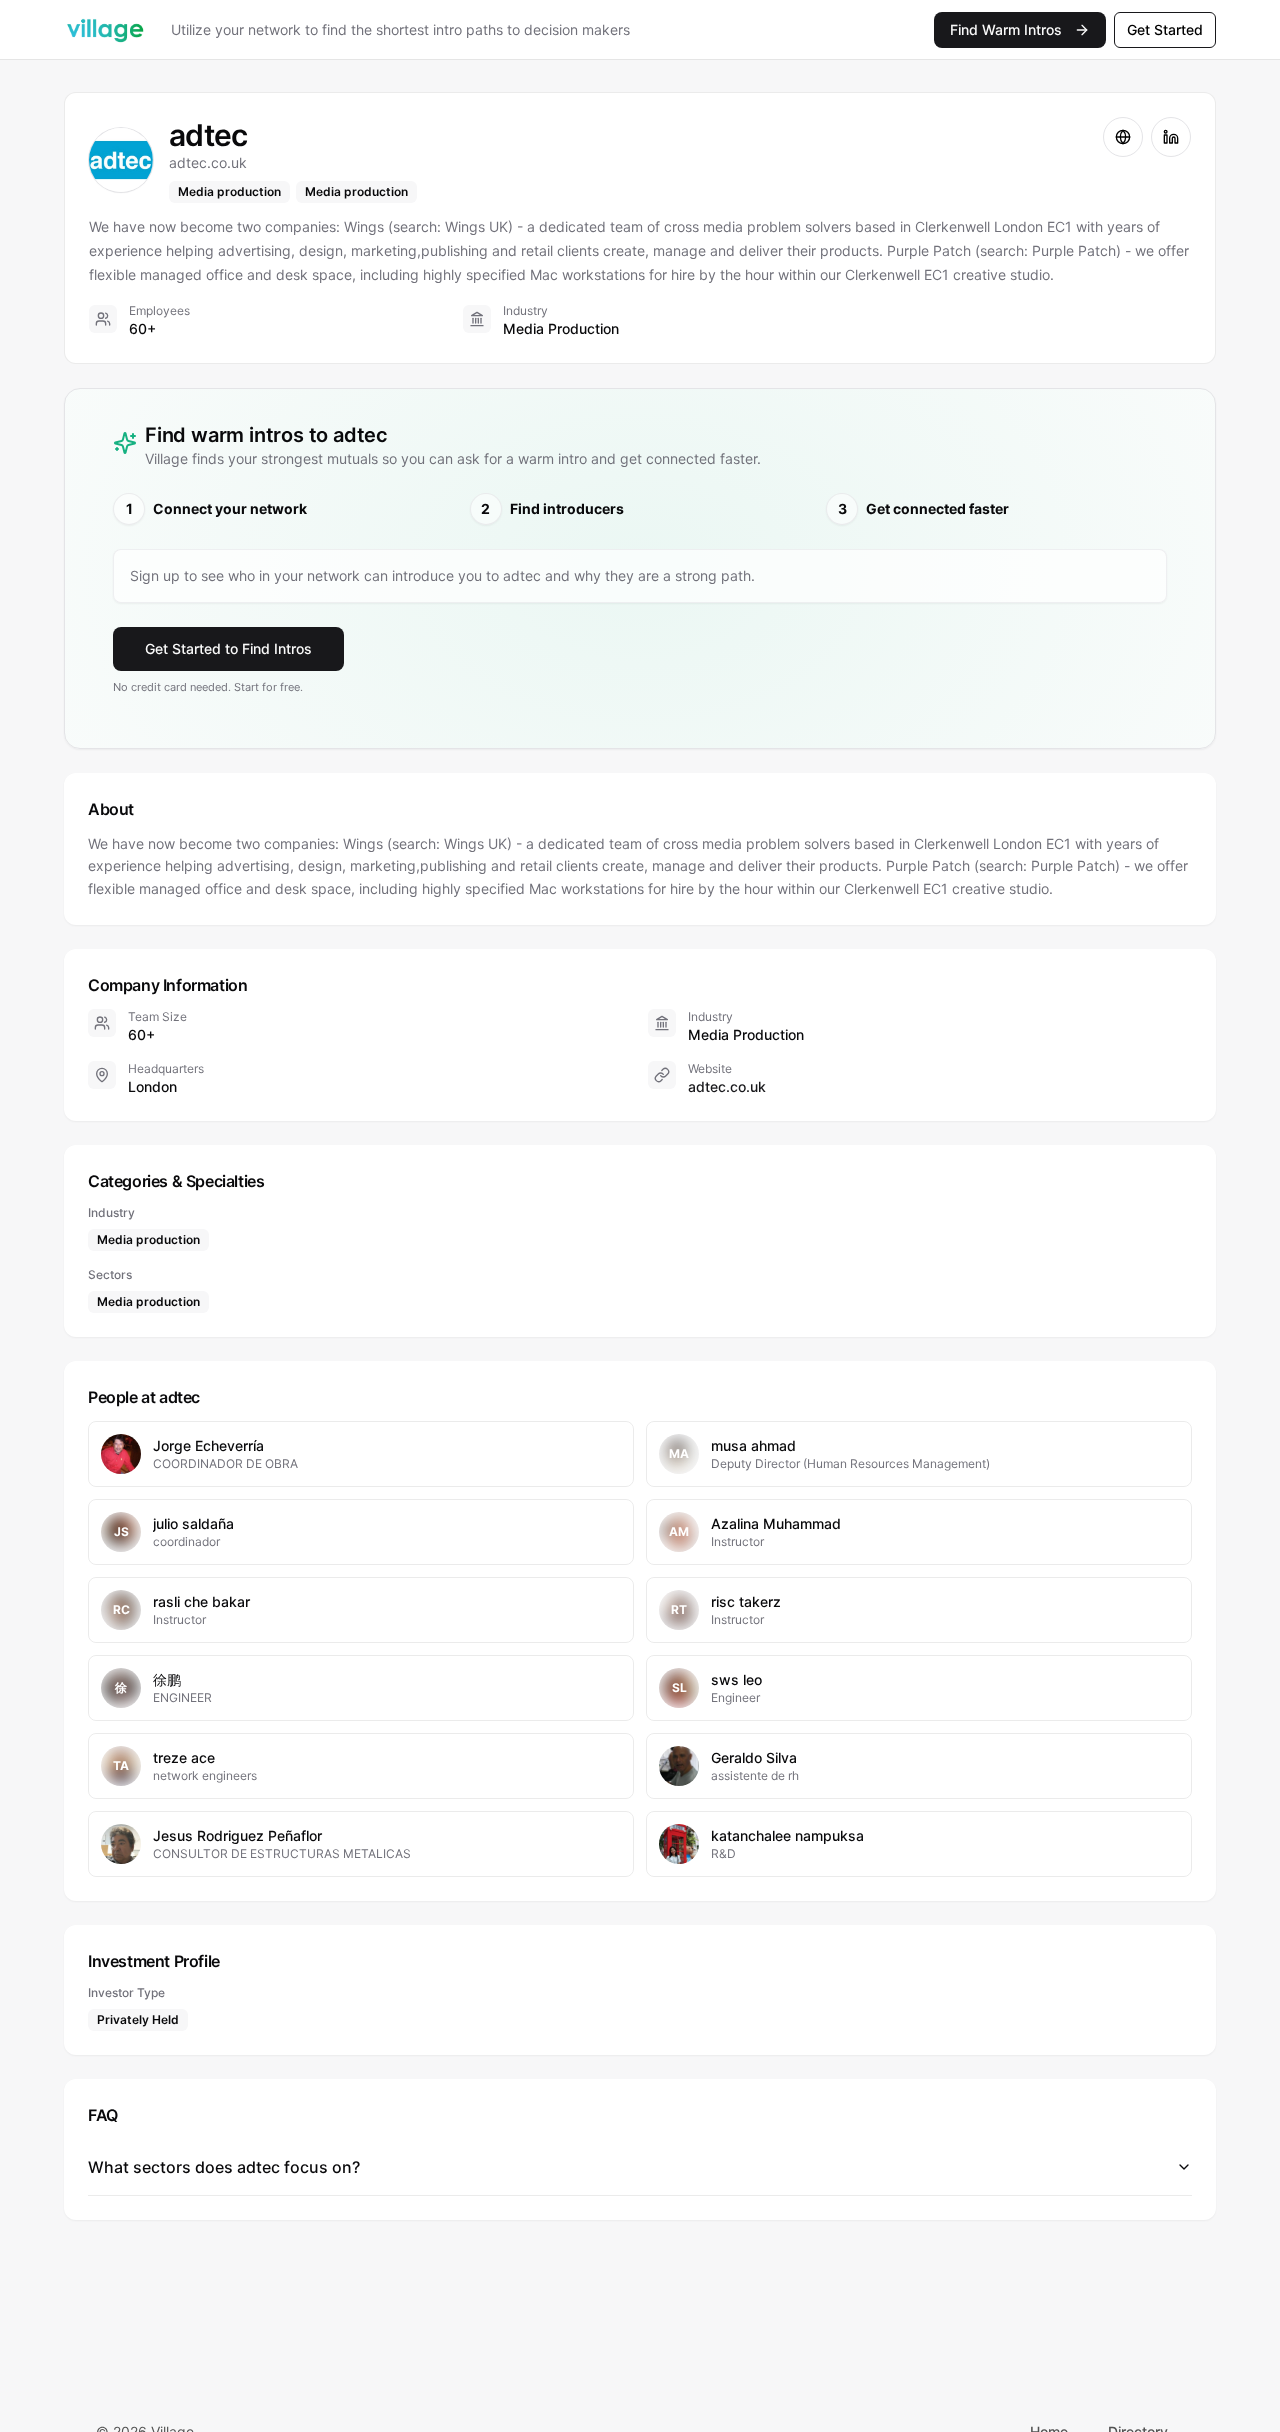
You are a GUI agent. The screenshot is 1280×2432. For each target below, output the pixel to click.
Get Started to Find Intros (228, 648)
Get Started (1165, 29)
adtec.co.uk (727, 1086)
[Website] (1123, 137)
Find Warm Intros (1006, 29)
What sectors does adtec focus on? (224, 2167)
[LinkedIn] (1171, 137)
